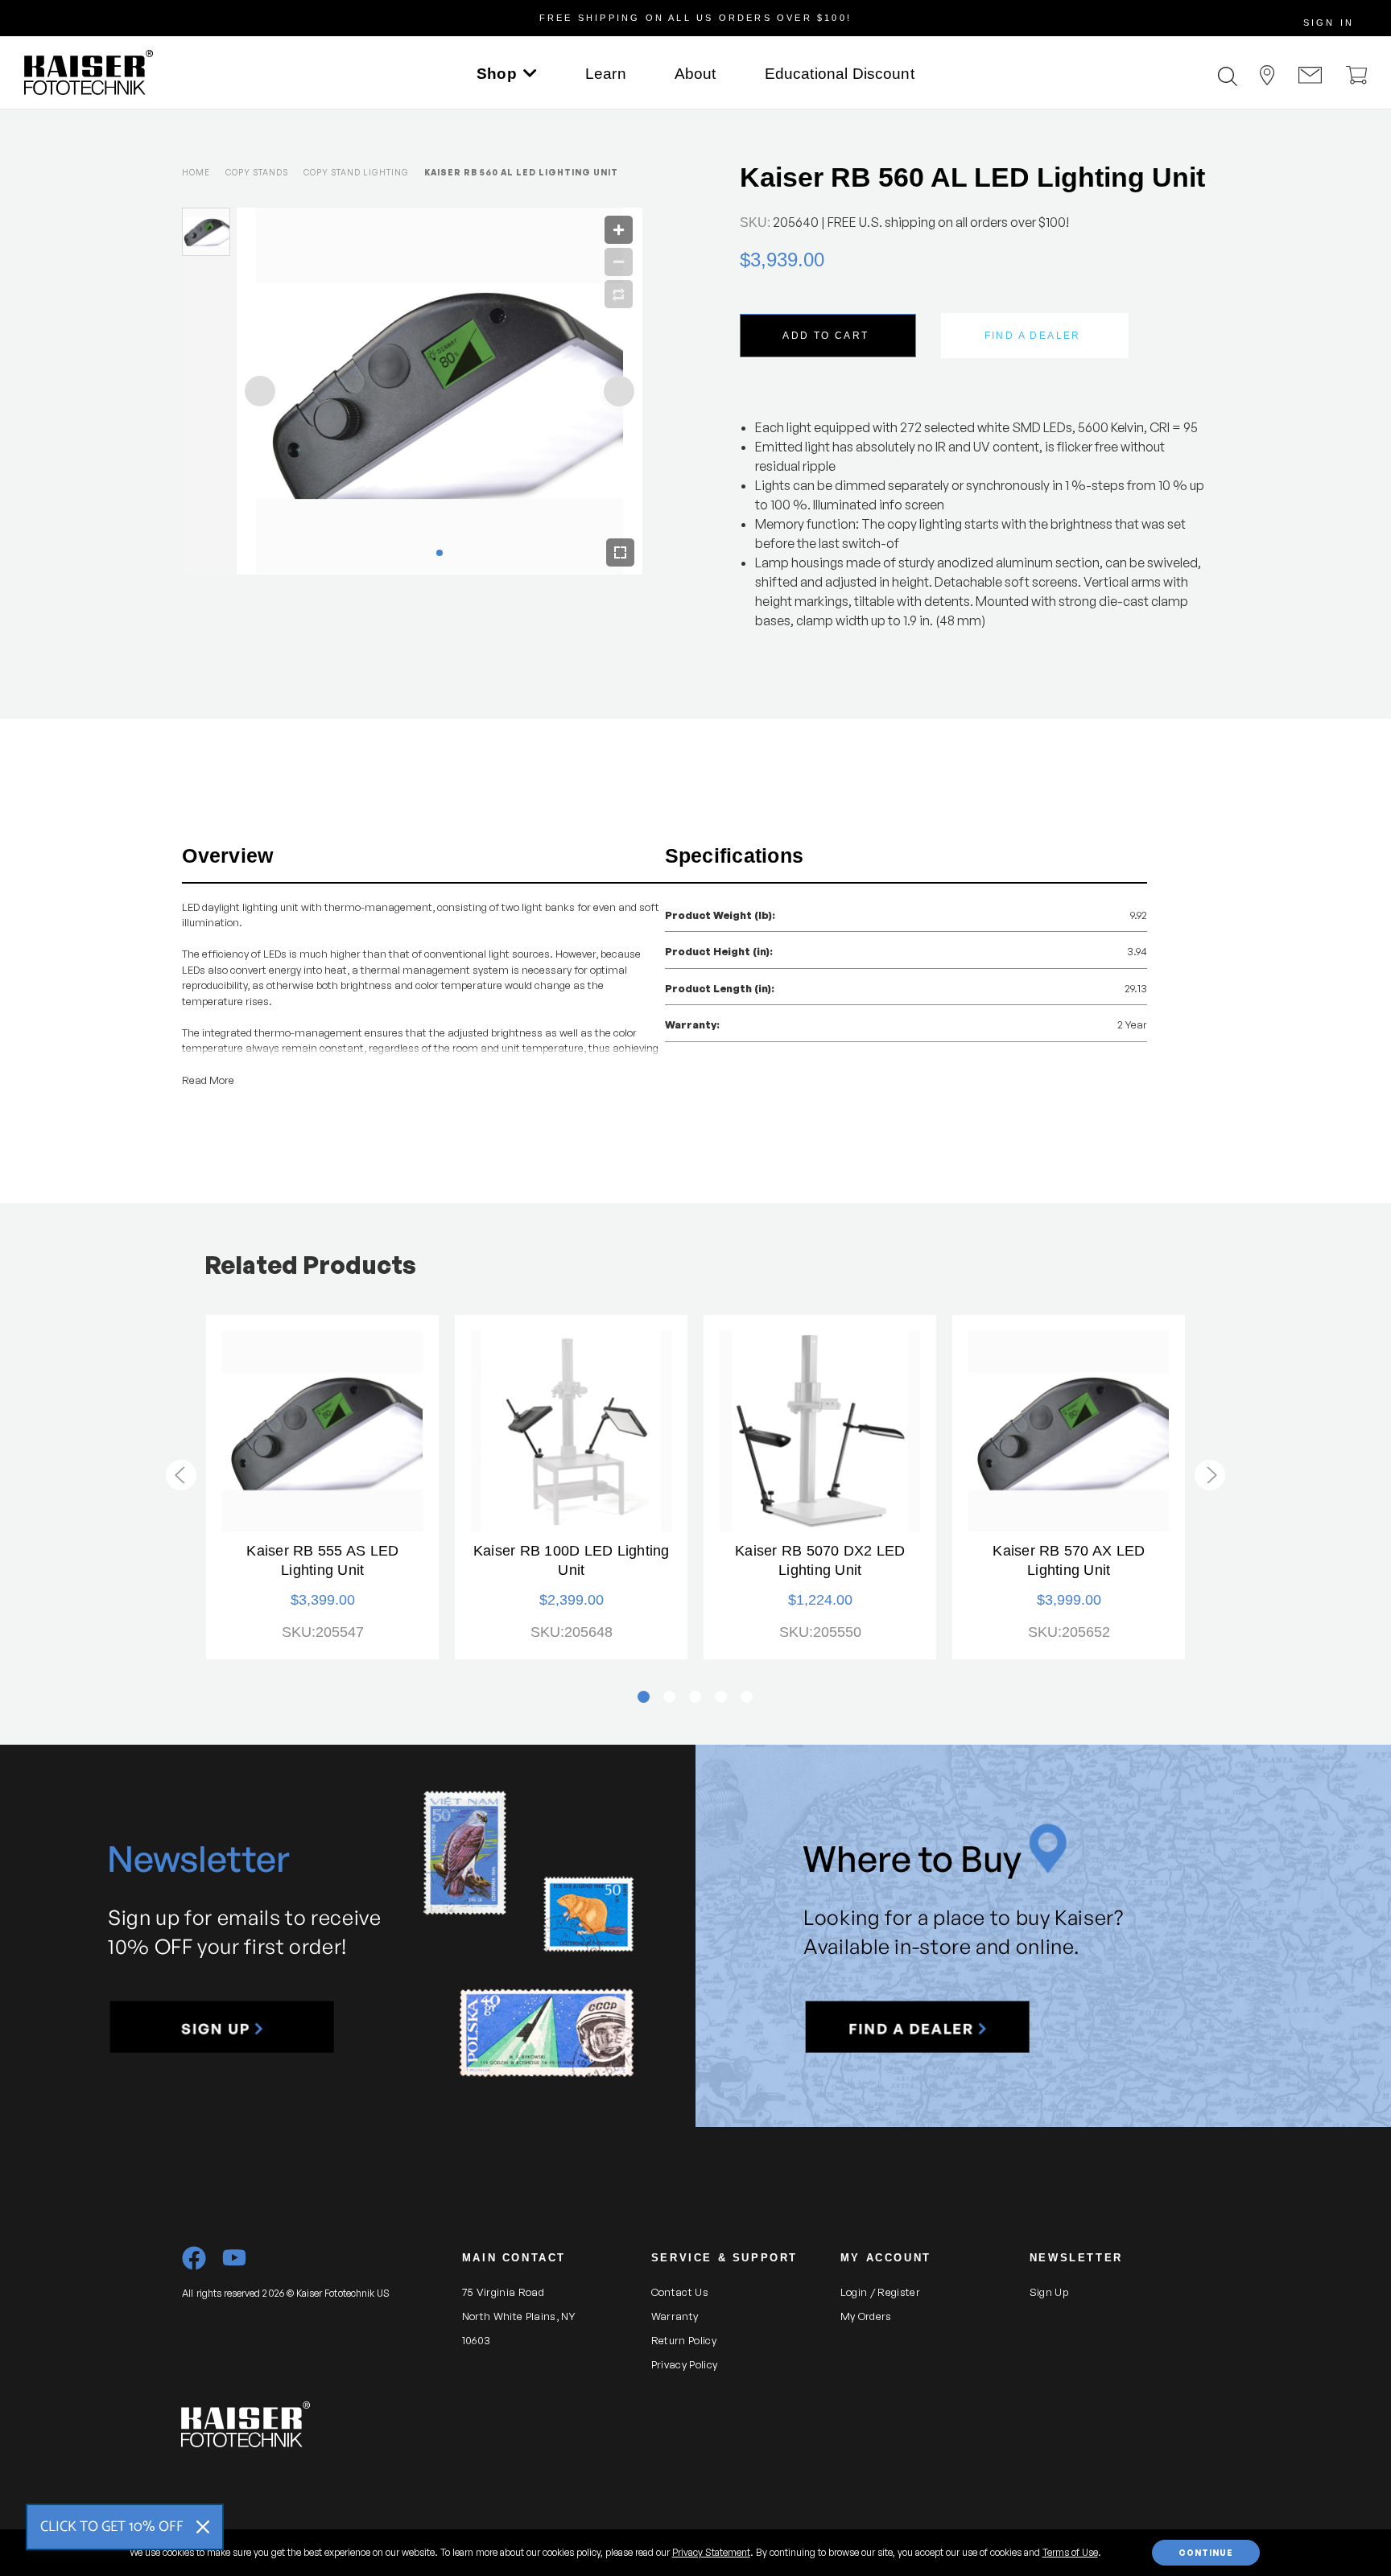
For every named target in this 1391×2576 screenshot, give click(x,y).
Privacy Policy (685, 2364)
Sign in (1329, 23)
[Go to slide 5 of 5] (181, 1475)
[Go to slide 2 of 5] (1210, 1475)
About (695, 74)
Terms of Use (1070, 2552)
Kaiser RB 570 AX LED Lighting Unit (1069, 1560)
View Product (323, 1432)
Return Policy (684, 2340)
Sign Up (1049, 2292)
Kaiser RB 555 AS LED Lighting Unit (322, 1560)
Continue (1206, 2553)
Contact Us (680, 2292)
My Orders (866, 2316)
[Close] (203, 2527)
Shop (497, 74)
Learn (606, 74)
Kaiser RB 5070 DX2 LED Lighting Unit (820, 1560)
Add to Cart (826, 336)
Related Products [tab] (310, 1265)
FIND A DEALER (1033, 336)
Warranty (675, 2316)
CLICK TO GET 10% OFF (112, 2527)
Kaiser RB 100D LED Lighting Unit (572, 1560)
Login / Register (880, 2292)
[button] (222, 2027)
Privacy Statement (711, 2552)
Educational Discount (840, 74)
